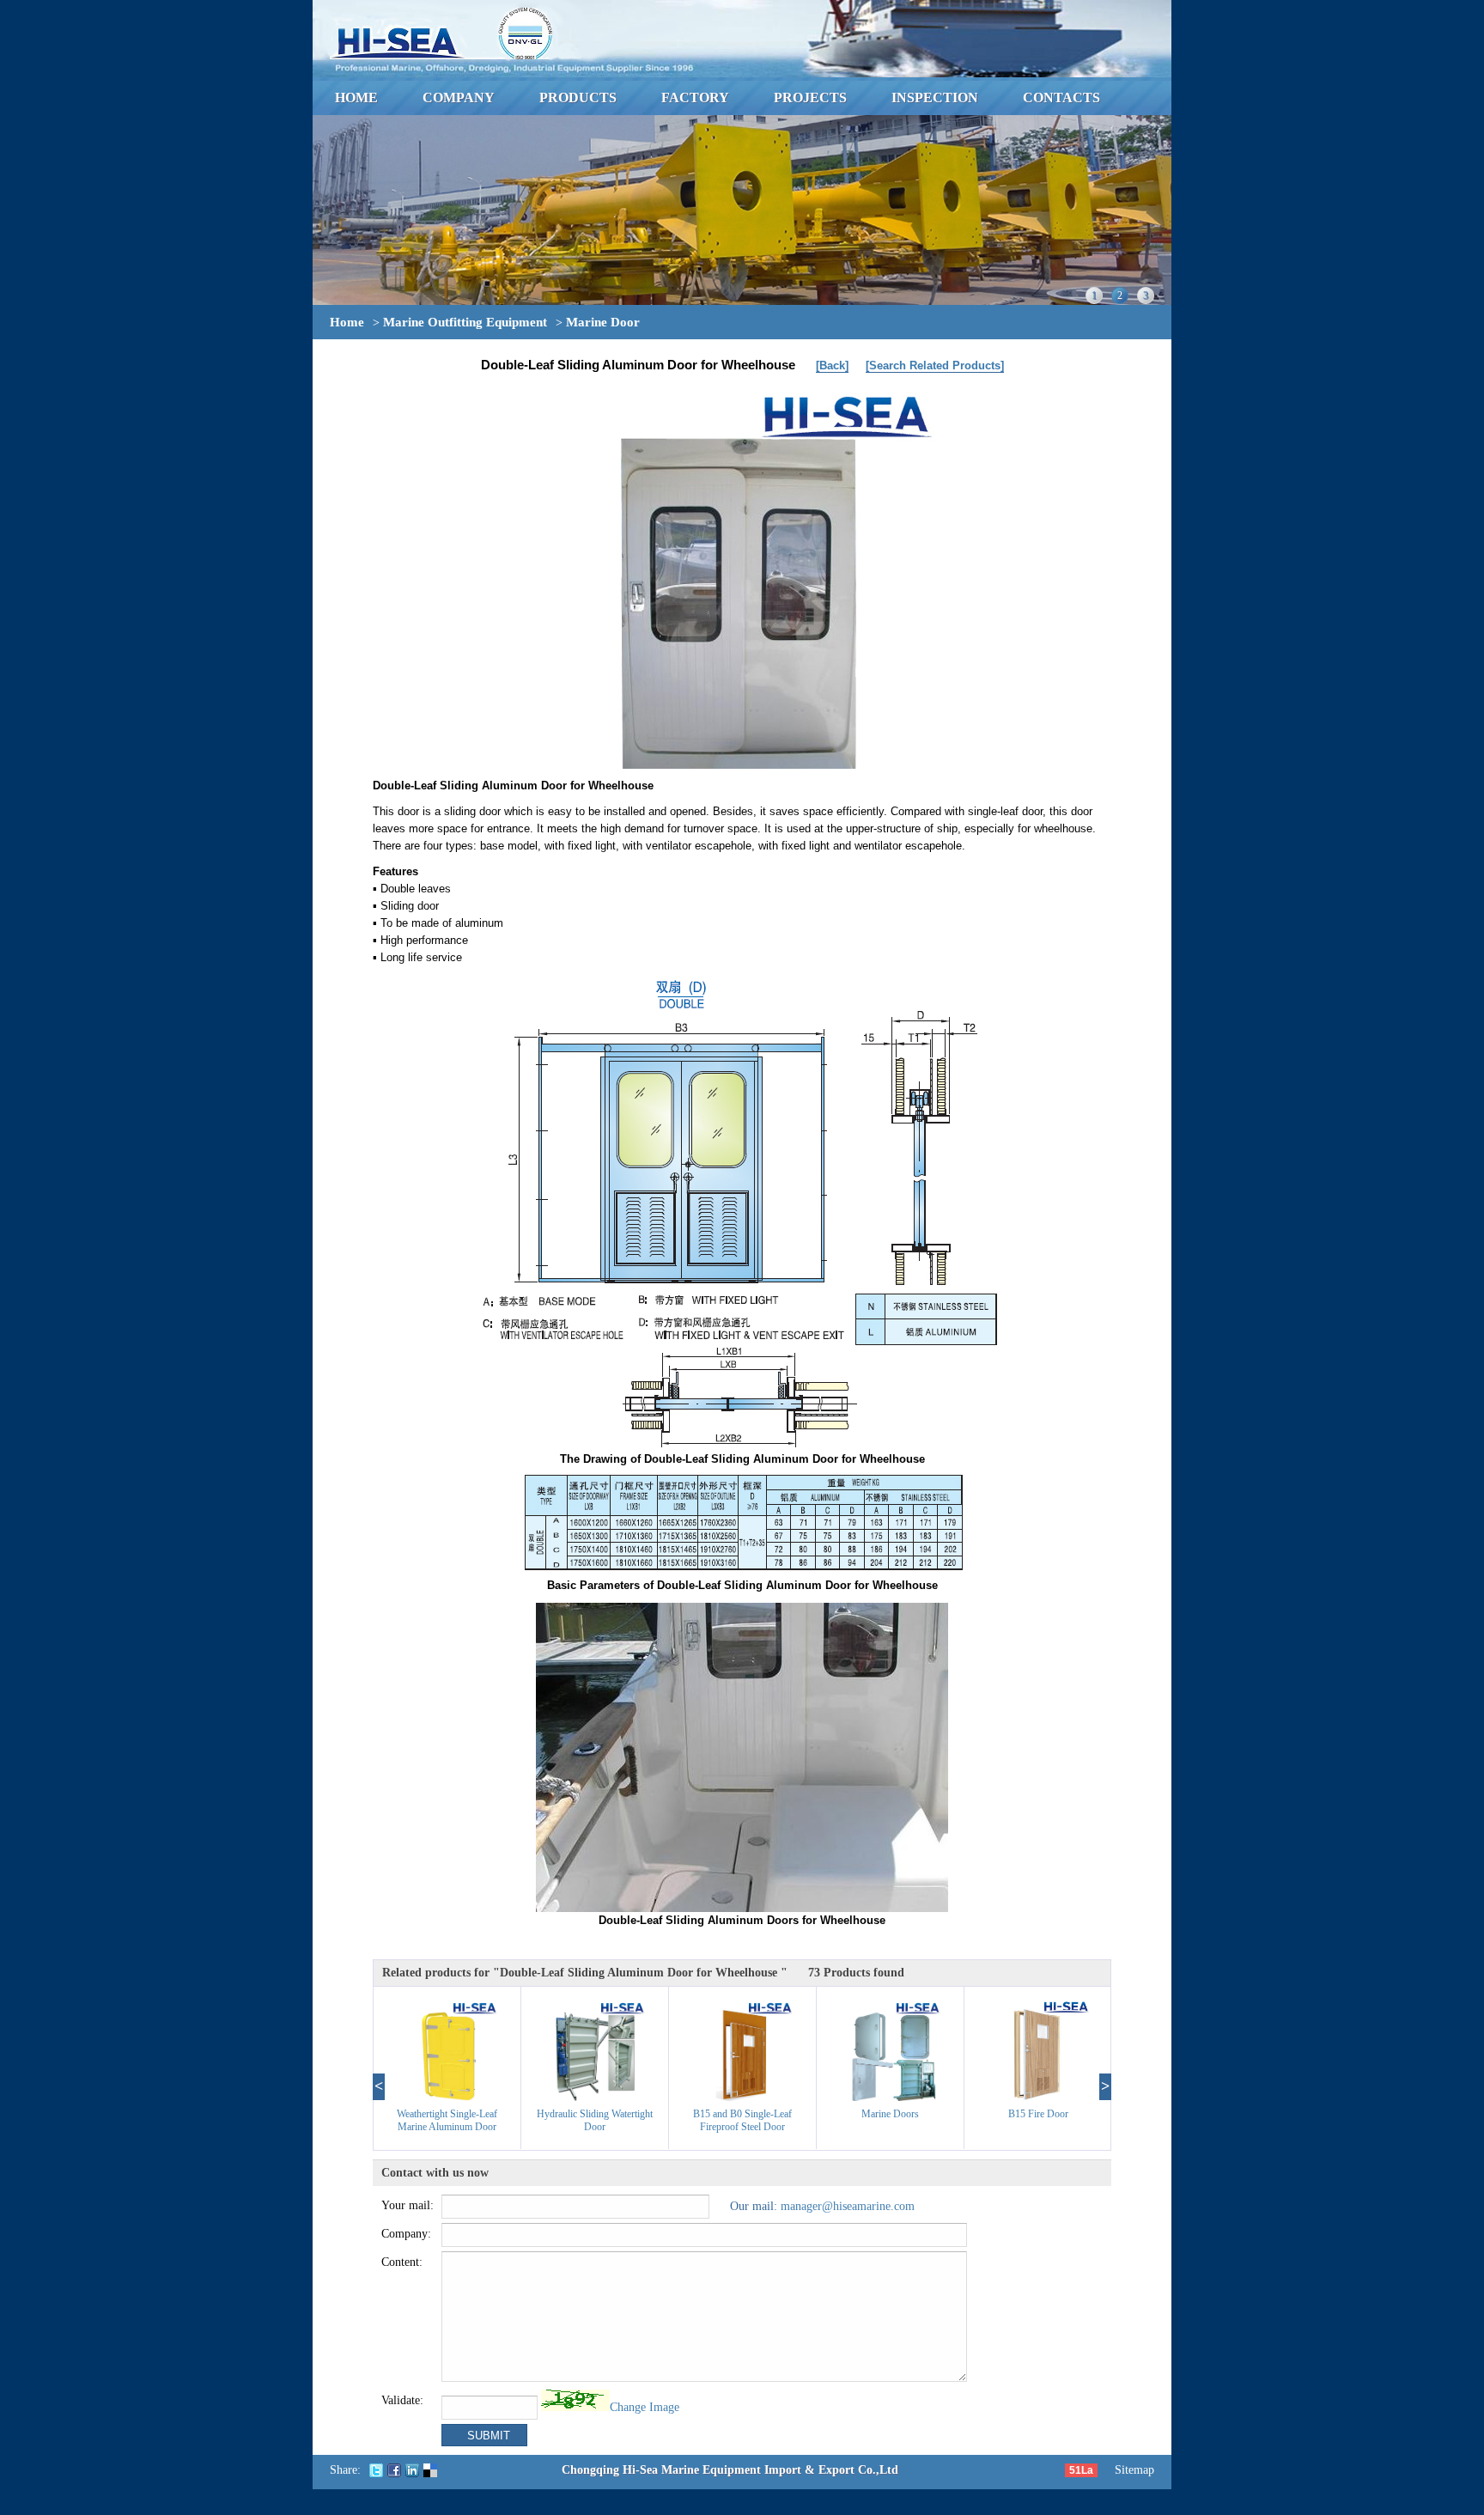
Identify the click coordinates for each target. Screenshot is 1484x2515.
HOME (356, 97)
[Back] (832, 365)
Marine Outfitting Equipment (465, 322)
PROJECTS (810, 97)
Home (347, 322)
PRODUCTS (578, 97)
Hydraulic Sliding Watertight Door (595, 2120)
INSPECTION (935, 97)
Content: (402, 2262)
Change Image (645, 2407)
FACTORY (695, 97)
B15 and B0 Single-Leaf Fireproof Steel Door (742, 2120)
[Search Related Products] (935, 365)
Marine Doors (890, 2114)
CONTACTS (1061, 97)
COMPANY (459, 97)
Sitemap (1134, 2470)
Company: (406, 2234)
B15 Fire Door (1038, 2114)
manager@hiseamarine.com (848, 2206)
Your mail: (407, 2205)
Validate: (402, 2400)
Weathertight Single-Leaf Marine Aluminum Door (447, 2120)
